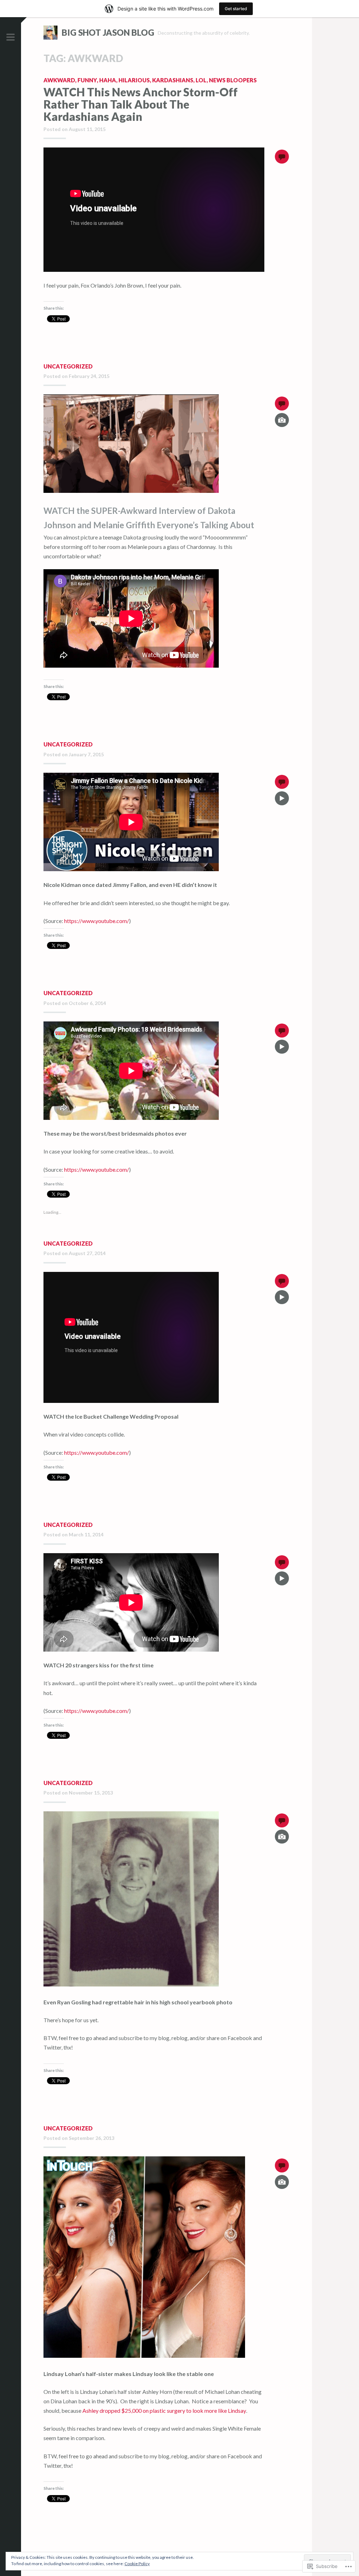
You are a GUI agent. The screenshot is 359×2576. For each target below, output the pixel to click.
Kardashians (173, 80)
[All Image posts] (282, 425)
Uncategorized (68, 366)
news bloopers (233, 80)
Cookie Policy (137, 2564)
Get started (236, 9)
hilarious (134, 80)
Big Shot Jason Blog (108, 32)
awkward (59, 80)
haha (108, 80)
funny (87, 80)
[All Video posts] (282, 803)
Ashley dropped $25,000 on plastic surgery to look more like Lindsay (164, 2410)
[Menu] (11, 37)
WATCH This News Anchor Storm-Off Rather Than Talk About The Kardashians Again (141, 104)
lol (201, 80)
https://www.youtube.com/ (97, 921)
